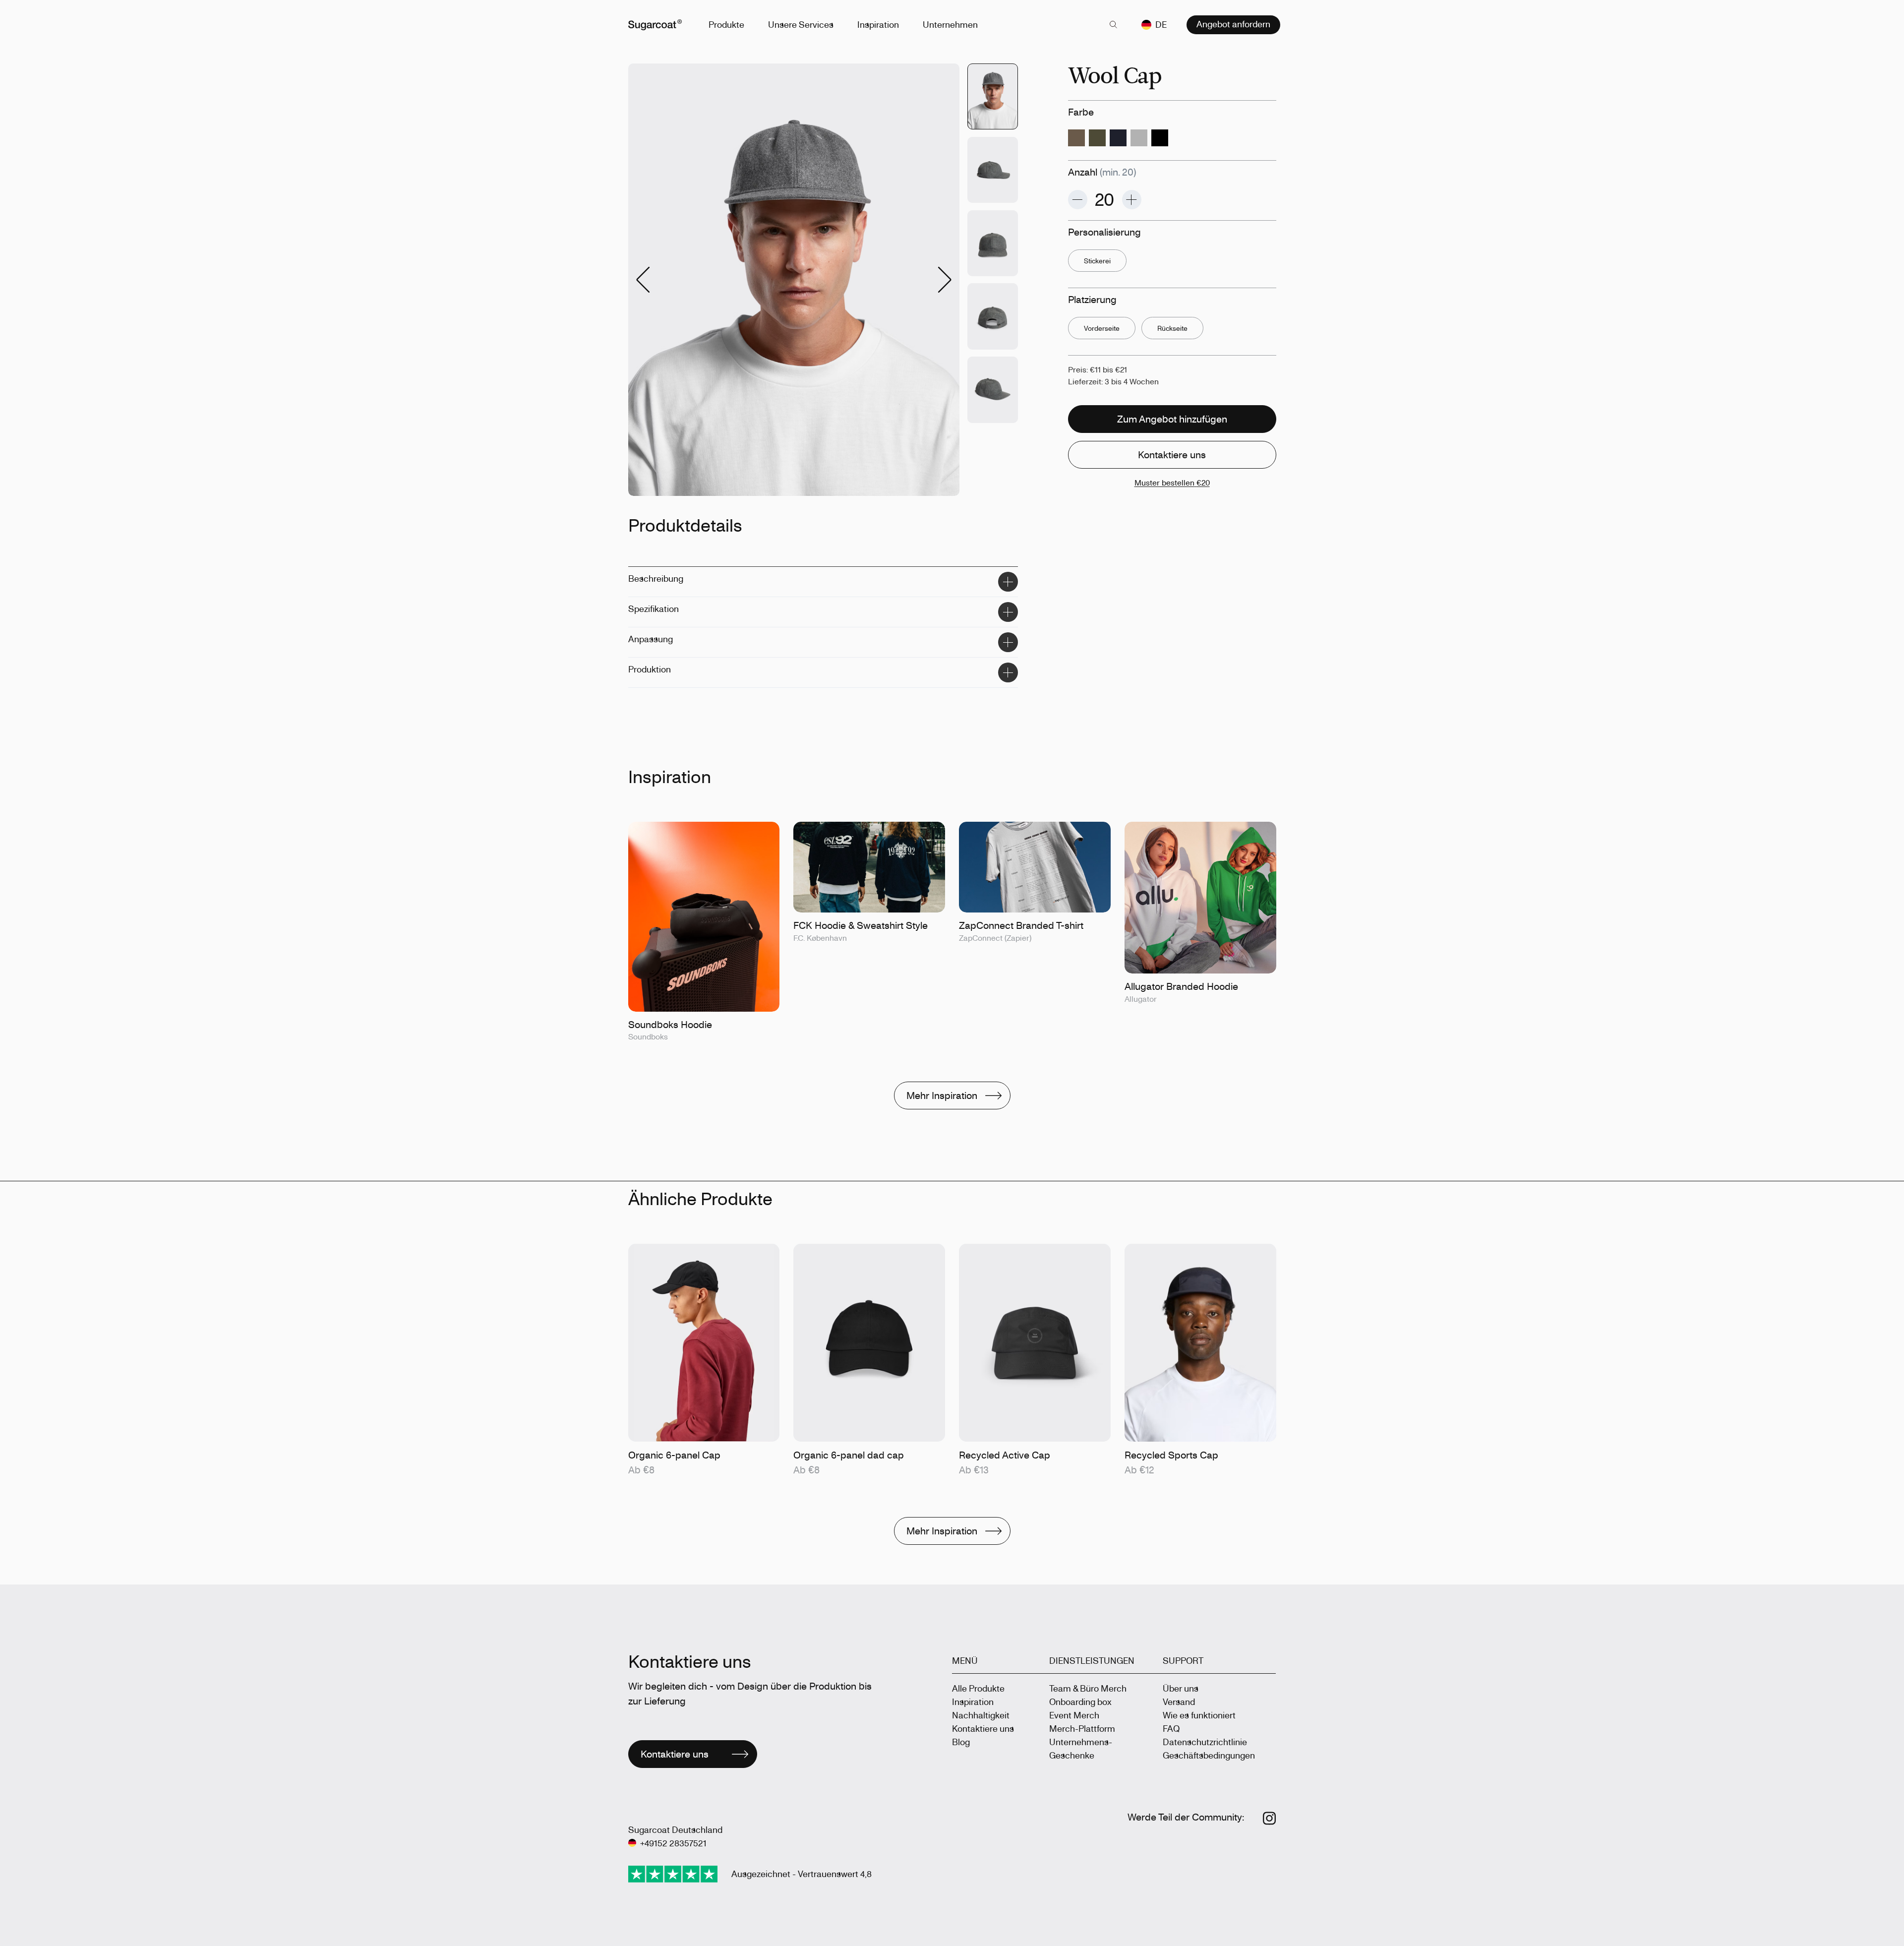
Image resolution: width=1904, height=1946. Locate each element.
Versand (1179, 1702)
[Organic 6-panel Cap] (704, 1361)
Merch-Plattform (1082, 1728)
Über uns (1181, 1688)
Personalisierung (1104, 232)
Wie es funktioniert (1199, 1715)
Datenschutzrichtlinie (1205, 1742)
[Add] (1132, 200)
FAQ (1171, 1728)
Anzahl (1102, 172)
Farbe (1081, 112)
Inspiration (878, 24)
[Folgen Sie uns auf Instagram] (1270, 1818)
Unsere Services (801, 24)
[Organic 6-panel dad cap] (869, 1361)
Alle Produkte (978, 1688)
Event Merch (1074, 1715)
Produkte (726, 24)
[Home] (655, 25)
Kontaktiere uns (983, 1728)
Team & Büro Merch (1088, 1688)
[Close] (1008, 582)
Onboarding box (1080, 1702)
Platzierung (1092, 299)
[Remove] (1078, 200)
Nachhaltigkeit (981, 1715)
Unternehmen (950, 24)
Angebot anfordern (1233, 24)
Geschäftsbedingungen (1209, 1755)
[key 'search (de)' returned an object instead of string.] (1114, 25)
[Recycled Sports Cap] (1200, 1361)
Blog (961, 1742)
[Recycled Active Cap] (1035, 1361)
